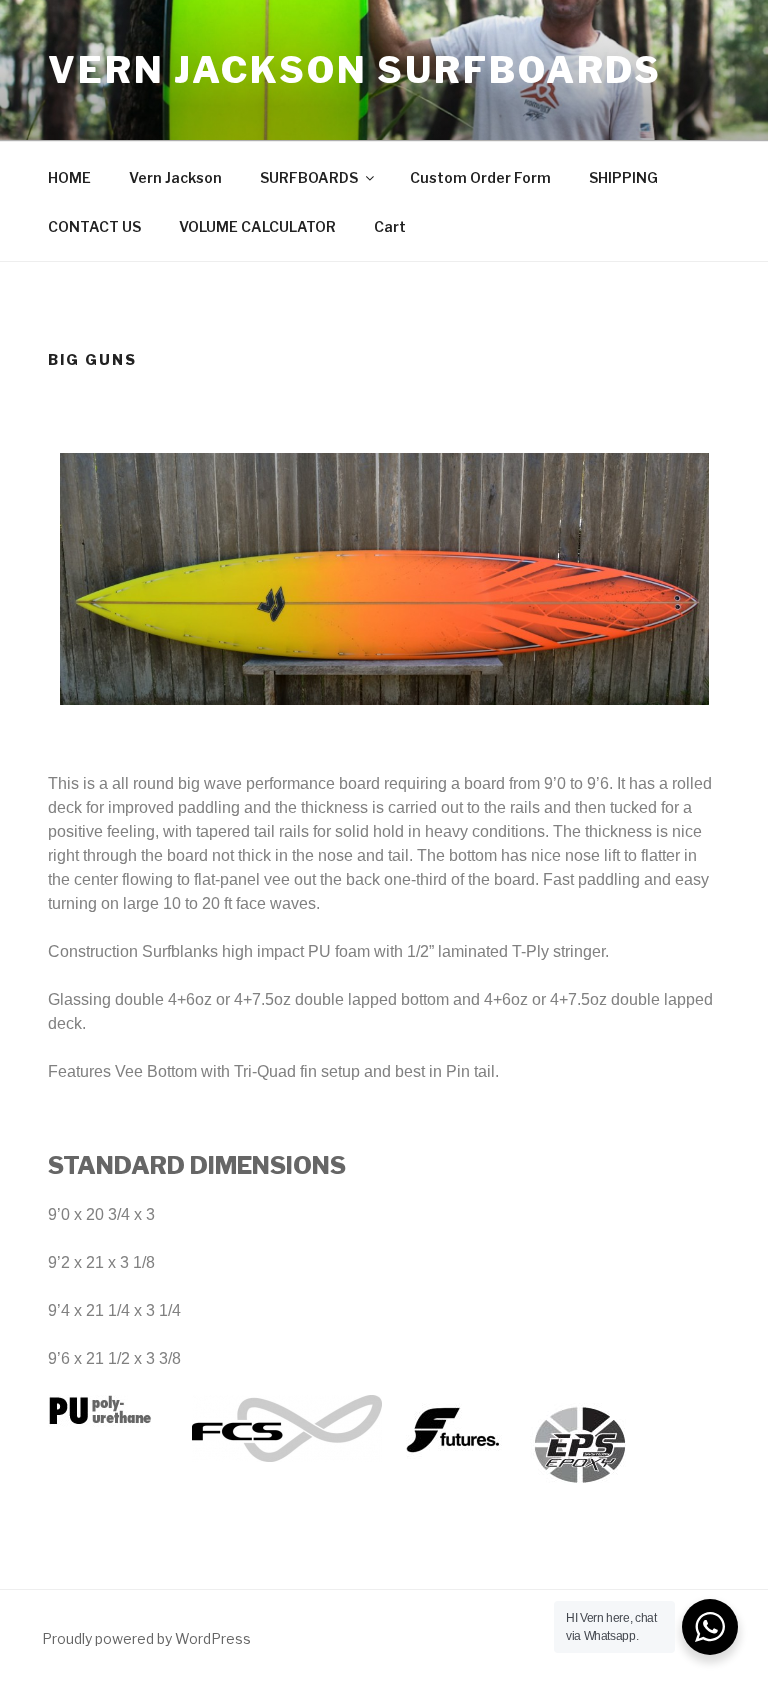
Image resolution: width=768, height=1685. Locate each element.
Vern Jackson (175, 177)
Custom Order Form (480, 177)
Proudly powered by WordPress (146, 1638)
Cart (390, 226)
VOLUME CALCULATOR (257, 226)
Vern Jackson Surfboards (355, 70)
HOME (69, 177)
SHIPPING (623, 177)
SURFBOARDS (309, 177)
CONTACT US (94, 226)
